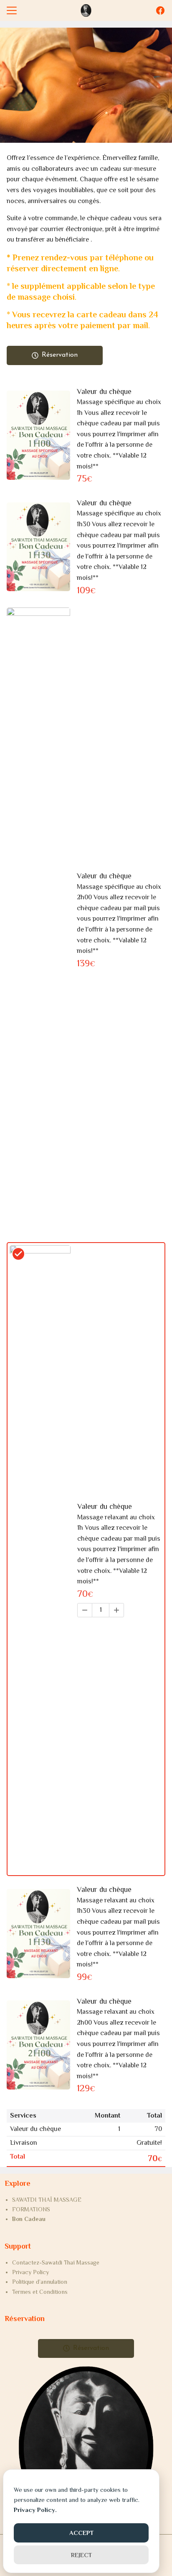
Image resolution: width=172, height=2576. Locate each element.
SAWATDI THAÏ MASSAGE (47, 2200)
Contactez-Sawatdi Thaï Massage (56, 2262)
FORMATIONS (31, 2209)
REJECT (81, 2555)
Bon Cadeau (29, 2219)
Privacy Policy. (35, 2510)
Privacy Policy (30, 2272)
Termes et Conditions (40, 2292)
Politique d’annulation (40, 2282)
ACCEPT (81, 2533)
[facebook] (160, 10)
